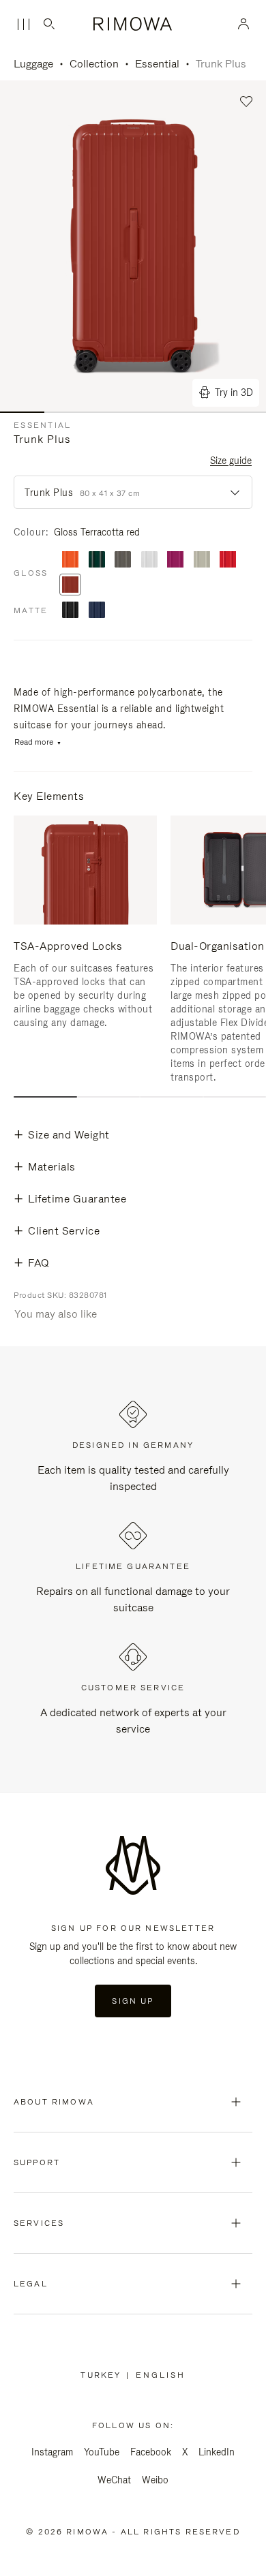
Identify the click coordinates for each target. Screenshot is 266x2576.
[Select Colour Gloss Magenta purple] (175, 560)
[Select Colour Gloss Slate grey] (123, 560)
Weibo (155, 2480)
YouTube (102, 2452)
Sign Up (133, 2001)
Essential (157, 64)
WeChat (114, 2480)
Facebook (151, 2452)
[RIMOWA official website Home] (133, 24)
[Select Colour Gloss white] (149, 560)
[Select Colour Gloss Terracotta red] (70, 586)
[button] (247, 102)
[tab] (45, 1097)
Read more (34, 742)
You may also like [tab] (56, 1314)
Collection (94, 64)
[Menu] (23, 25)
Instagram (52, 2452)
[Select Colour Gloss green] (97, 560)
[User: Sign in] (244, 24)
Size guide (231, 461)
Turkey (103, 2375)
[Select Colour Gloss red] (228, 560)
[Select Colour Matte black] (70, 611)
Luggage (33, 64)
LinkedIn (217, 2452)
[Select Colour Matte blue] (97, 611)
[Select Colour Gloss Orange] (70, 560)
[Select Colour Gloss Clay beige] (202, 560)
